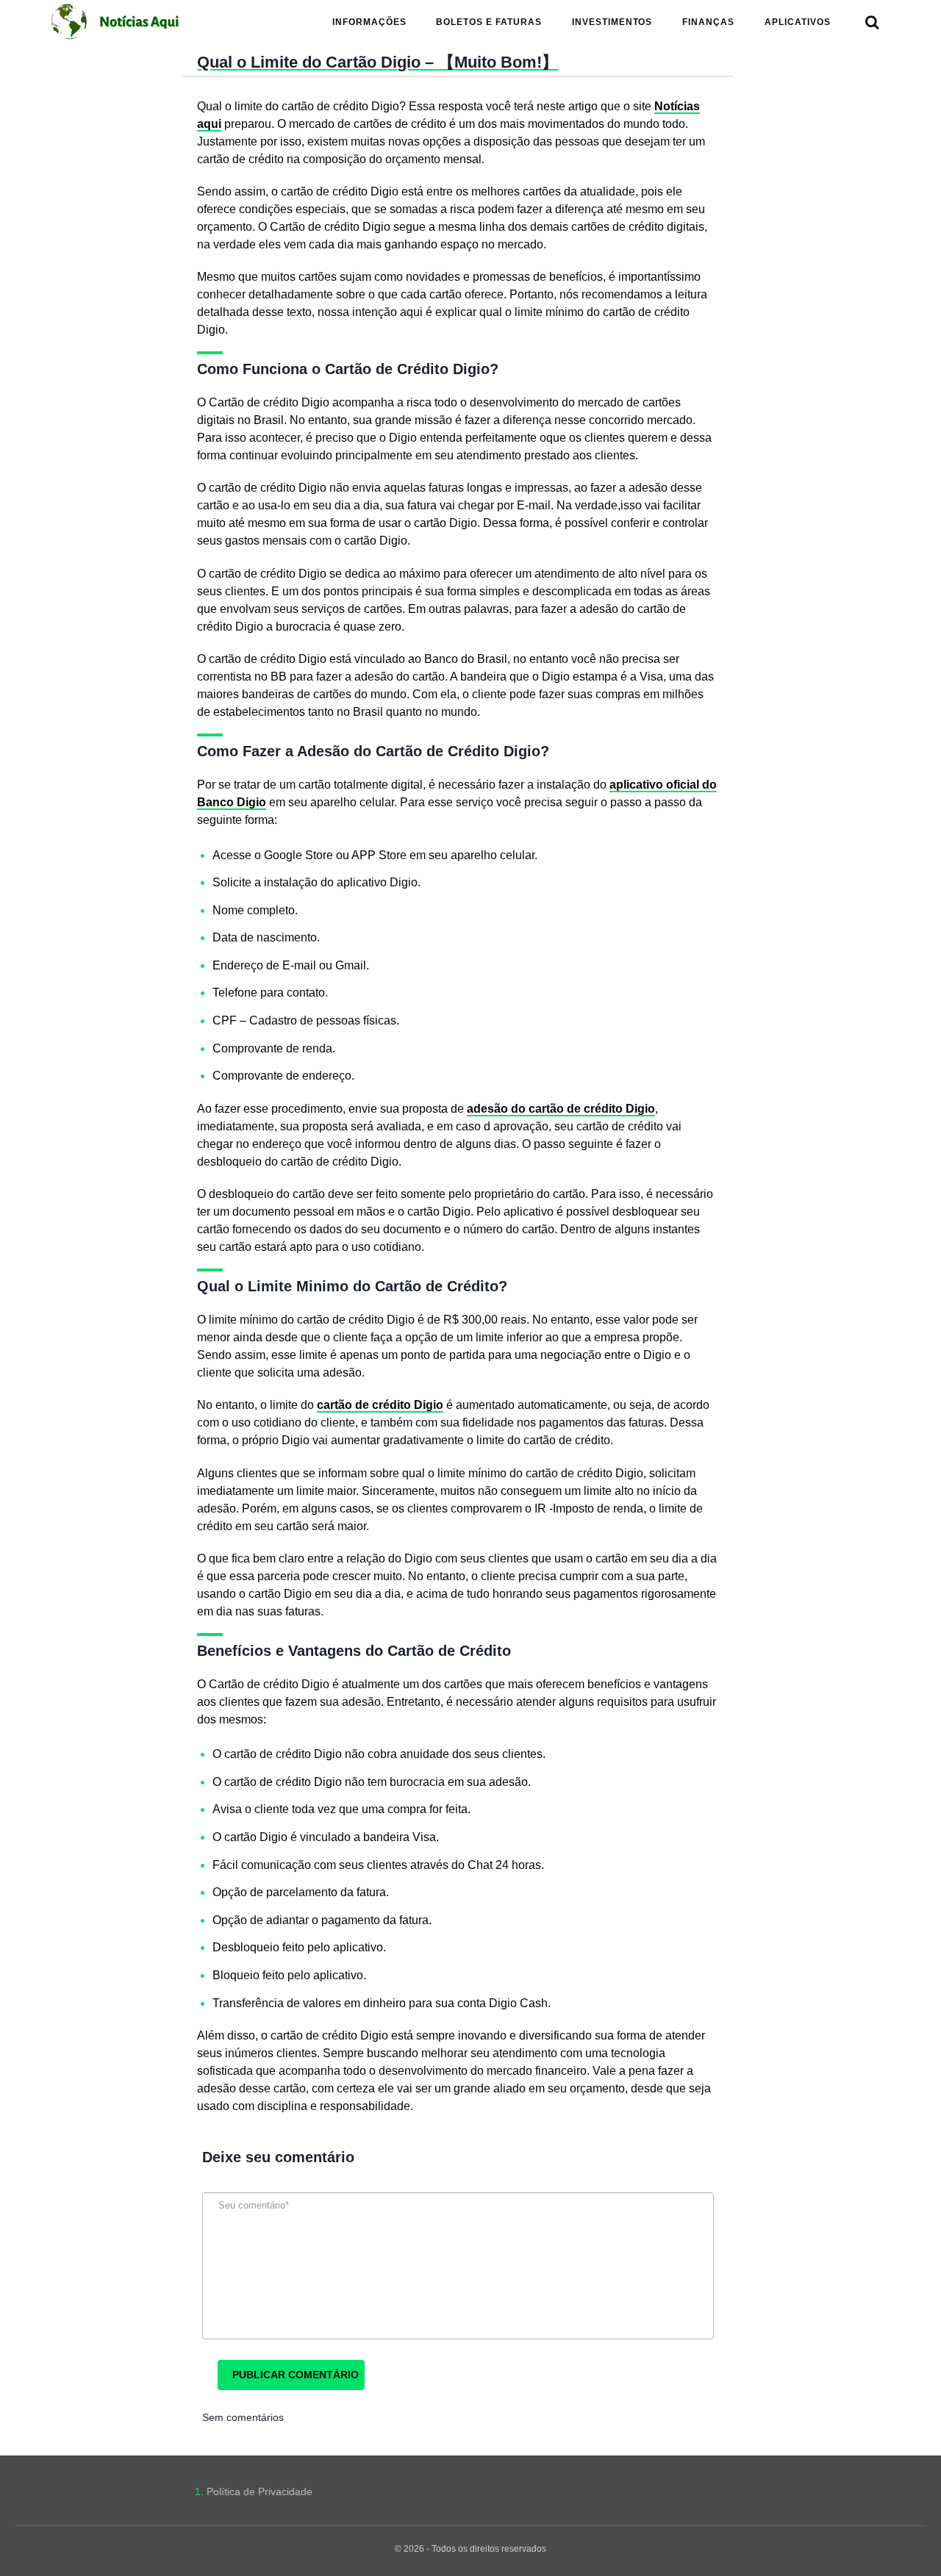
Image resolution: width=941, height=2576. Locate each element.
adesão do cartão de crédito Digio (561, 1109)
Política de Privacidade (260, 2491)
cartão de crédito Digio (380, 1405)
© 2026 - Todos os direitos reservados (470, 2549)
